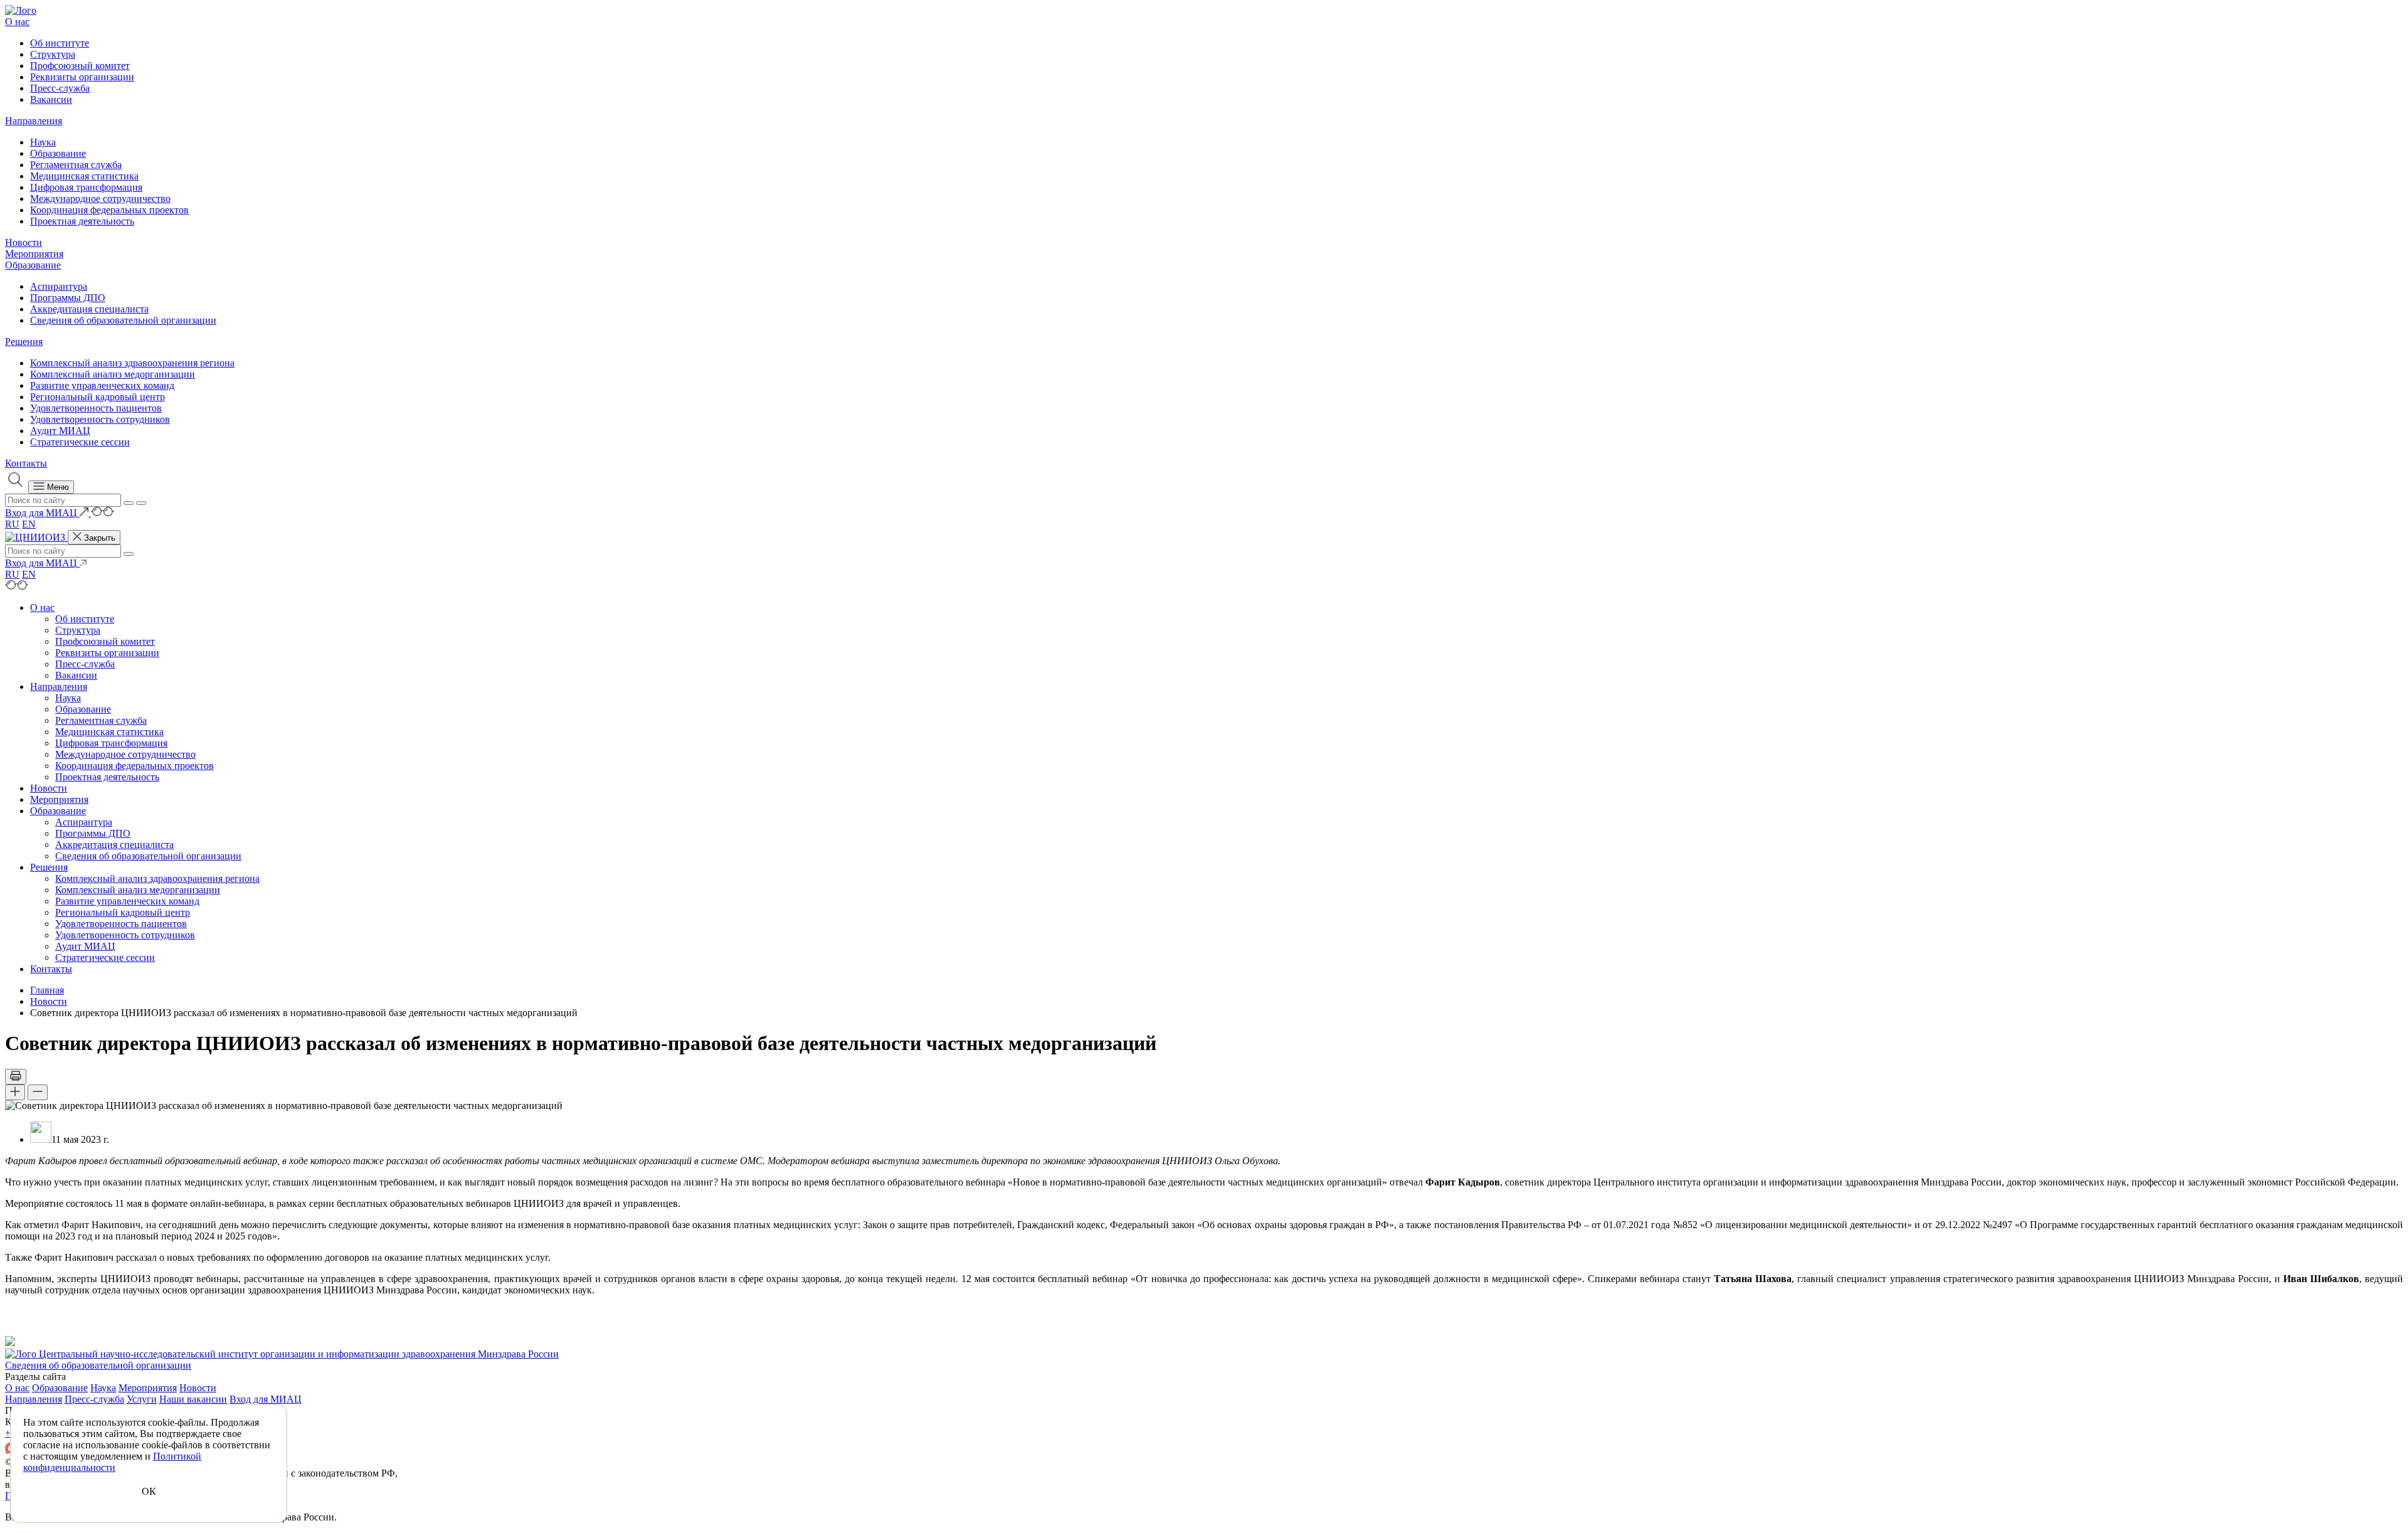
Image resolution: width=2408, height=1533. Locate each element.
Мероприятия (34, 254)
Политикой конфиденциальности (112, 1462)
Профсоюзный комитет (80, 66)
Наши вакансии (193, 1399)
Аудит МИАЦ (60, 431)
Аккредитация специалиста (89, 309)
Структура (53, 54)
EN (29, 524)
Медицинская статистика (84, 176)
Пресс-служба (60, 88)
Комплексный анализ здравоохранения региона (132, 363)
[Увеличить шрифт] (15, 1092)
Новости (24, 242)
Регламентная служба (76, 165)
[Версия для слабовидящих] (103, 513)
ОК (149, 1491)
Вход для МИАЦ (266, 1399)
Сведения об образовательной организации (123, 320)
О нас (17, 22)
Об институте (60, 43)
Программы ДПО (68, 298)
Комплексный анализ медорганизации (113, 374)
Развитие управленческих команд (102, 385)
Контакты (26, 463)
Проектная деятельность (82, 221)
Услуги (142, 1399)
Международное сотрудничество (100, 199)
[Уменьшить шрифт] (38, 1092)
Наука (43, 142)
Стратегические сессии (80, 442)
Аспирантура (59, 286)
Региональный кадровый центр (98, 397)
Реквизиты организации (82, 77)
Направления (34, 121)
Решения (24, 342)
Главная (47, 990)
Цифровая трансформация (86, 187)
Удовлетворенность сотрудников (100, 419)
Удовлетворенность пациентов (96, 408)
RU (12, 524)
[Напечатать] (16, 1077)
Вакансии (51, 99)
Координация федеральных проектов (109, 210)
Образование (58, 153)
